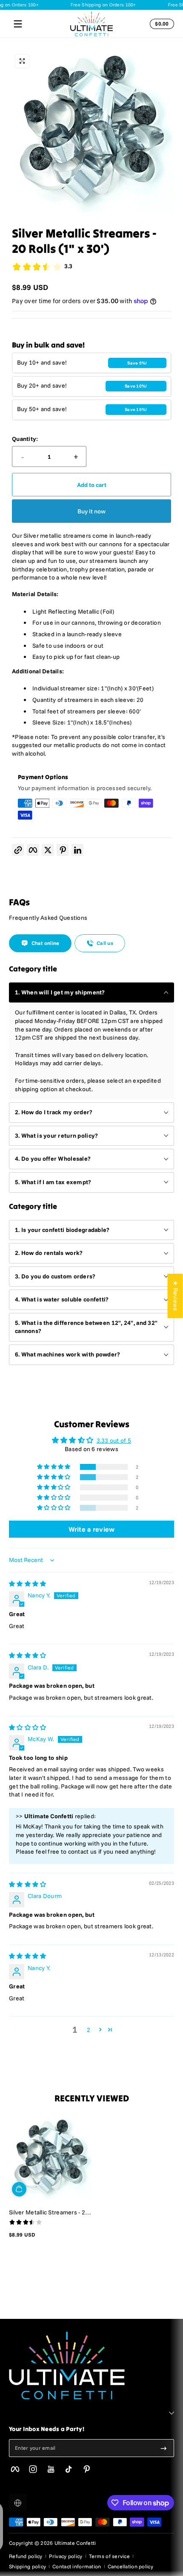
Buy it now (91, 511)
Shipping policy (27, 2566)
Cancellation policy (130, 2566)
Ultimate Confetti (75, 2543)
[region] (91, 131)
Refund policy (26, 2556)
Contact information (77, 2566)
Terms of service (109, 2556)
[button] (160, 24)
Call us (105, 943)
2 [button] (89, 2030)
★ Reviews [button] (176, 1296)
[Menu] (18, 24)
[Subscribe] (164, 2448)
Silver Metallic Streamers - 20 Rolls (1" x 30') (49, 2212)
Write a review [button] (92, 1529)
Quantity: (25, 439)
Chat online (46, 943)
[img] (27, 1584)
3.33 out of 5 (114, 1440)
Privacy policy (66, 2556)
